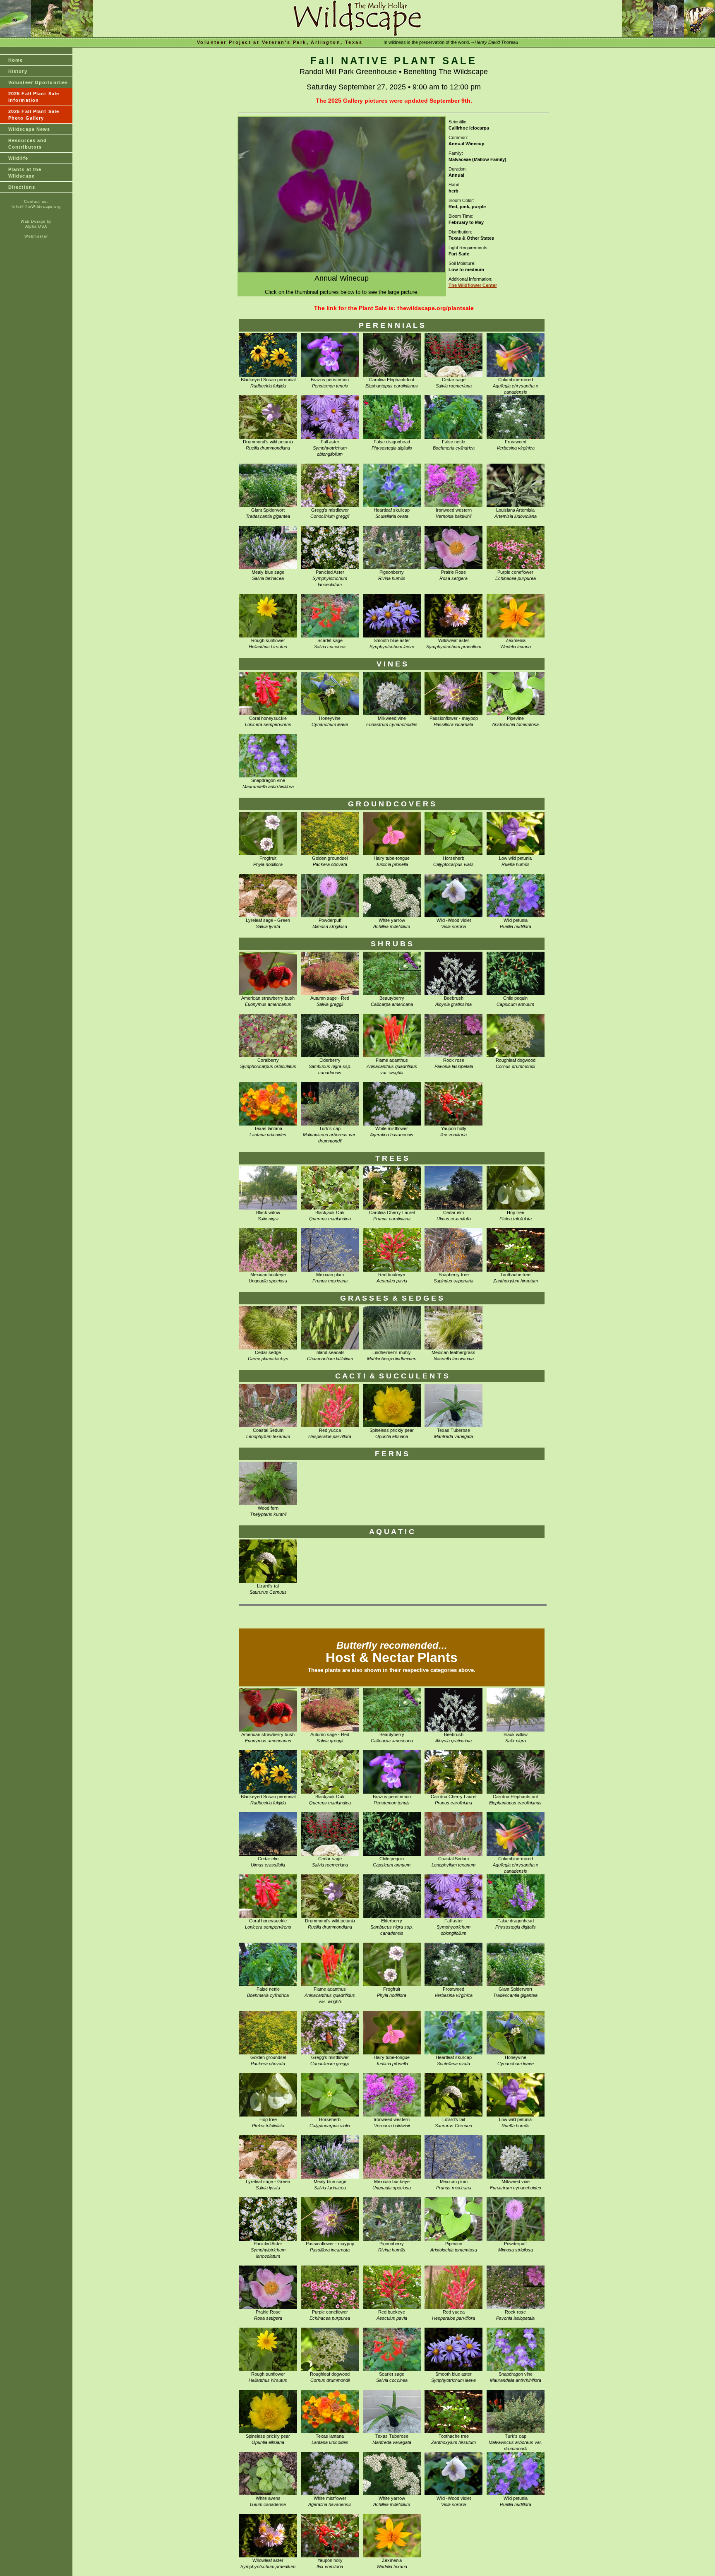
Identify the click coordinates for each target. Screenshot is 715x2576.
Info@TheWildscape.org (36, 207)
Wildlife (18, 158)
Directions (22, 187)
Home (16, 60)
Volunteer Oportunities (38, 82)
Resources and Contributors (28, 144)
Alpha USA (36, 226)
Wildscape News (29, 129)
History (18, 71)
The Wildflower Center (473, 285)
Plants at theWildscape (25, 173)
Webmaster (36, 236)
